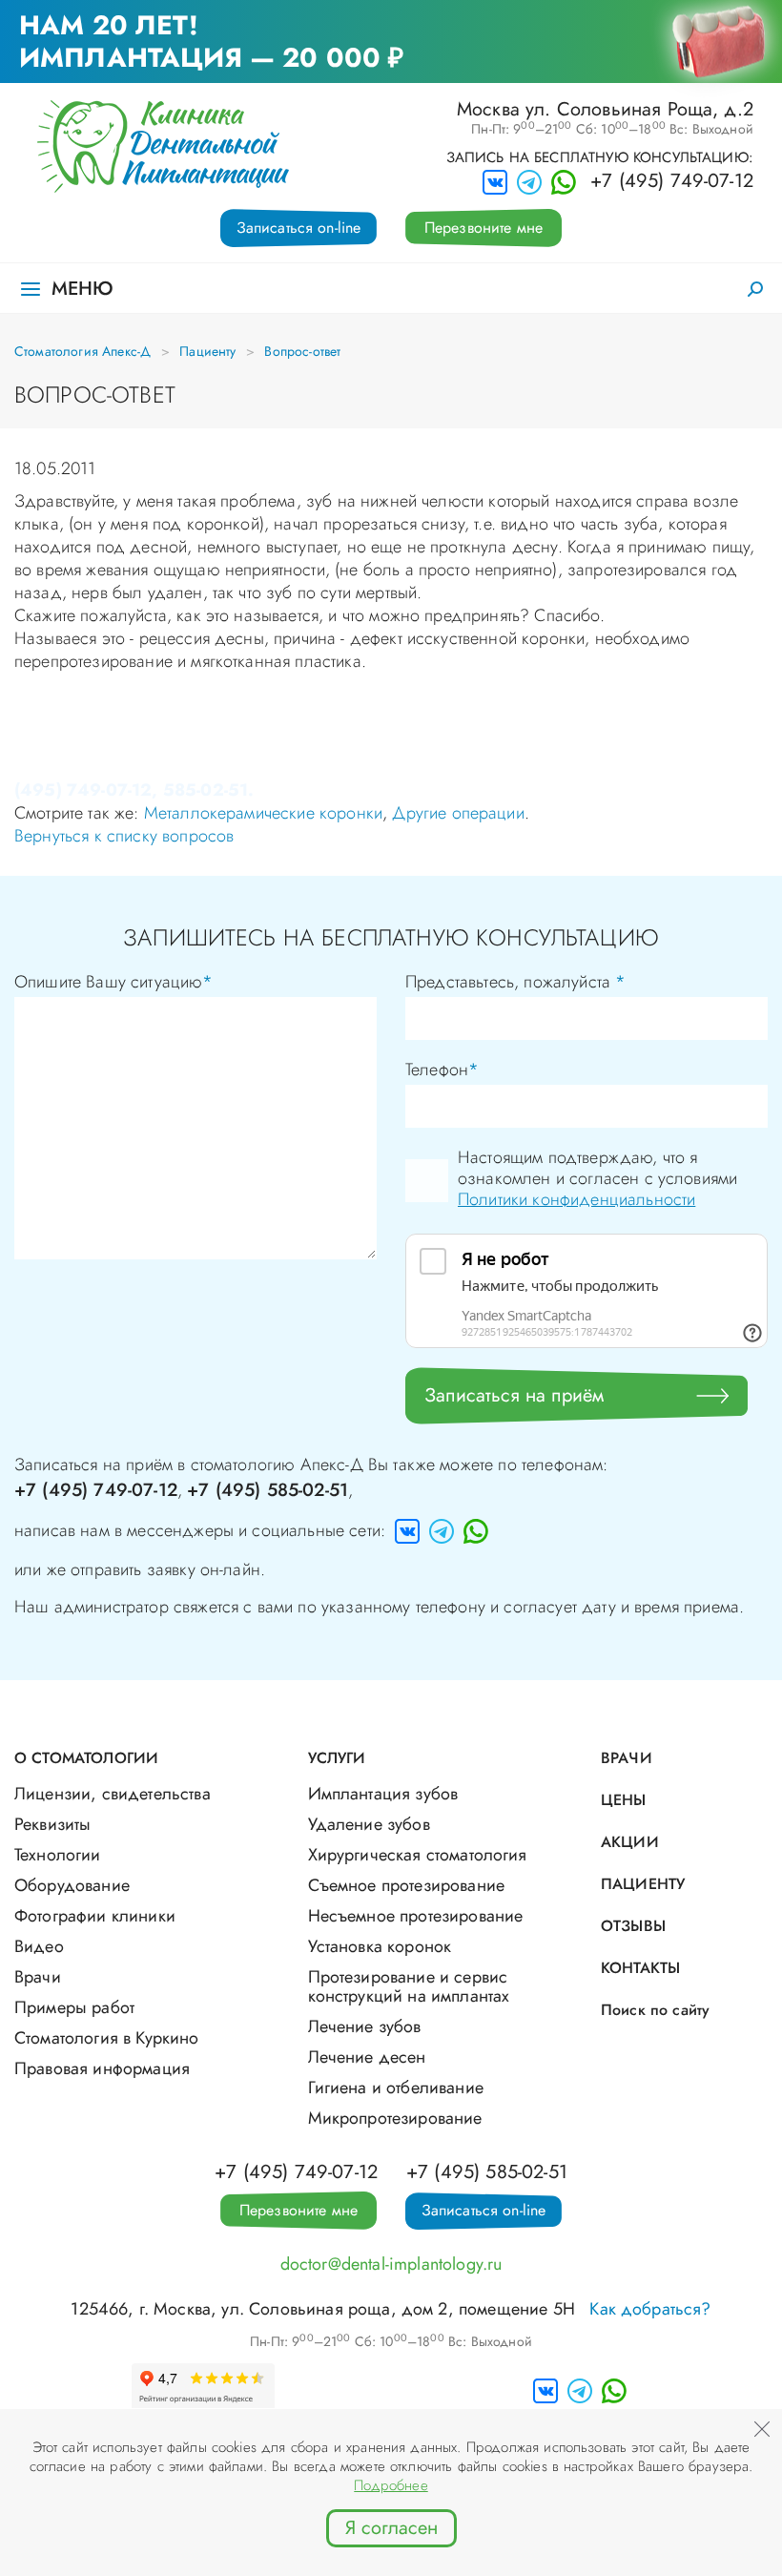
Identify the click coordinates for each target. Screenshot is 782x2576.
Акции (630, 1842)
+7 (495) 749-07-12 (672, 181)
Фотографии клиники (95, 1916)
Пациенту (207, 351)
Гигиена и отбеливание (396, 2088)
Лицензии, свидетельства (113, 1794)
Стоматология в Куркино (107, 2038)
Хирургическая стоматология (418, 1855)
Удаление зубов (369, 1824)
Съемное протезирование (407, 1885)
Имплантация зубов (383, 1794)
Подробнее (391, 2485)
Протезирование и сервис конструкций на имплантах (409, 1986)
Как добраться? (650, 2309)
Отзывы (633, 1926)
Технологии (58, 1855)
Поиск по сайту (655, 2010)
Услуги (337, 1758)
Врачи (38, 1977)
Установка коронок (380, 1946)
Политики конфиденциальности (576, 1199)
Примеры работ (74, 2007)
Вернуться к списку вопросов (124, 836)
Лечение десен (367, 2057)
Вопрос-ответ (302, 351)
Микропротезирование (395, 2118)
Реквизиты (52, 1824)
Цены (624, 1800)
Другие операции (458, 813)
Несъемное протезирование (416, 1916)
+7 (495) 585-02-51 (268, 1490)
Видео (39, 1946)
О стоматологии (86, 1758)
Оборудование (72, 1885)
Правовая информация (102, 2068)
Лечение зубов (365, 2026)
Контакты (640, 1968)
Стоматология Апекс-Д (82, 351)
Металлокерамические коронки (263, 813)
